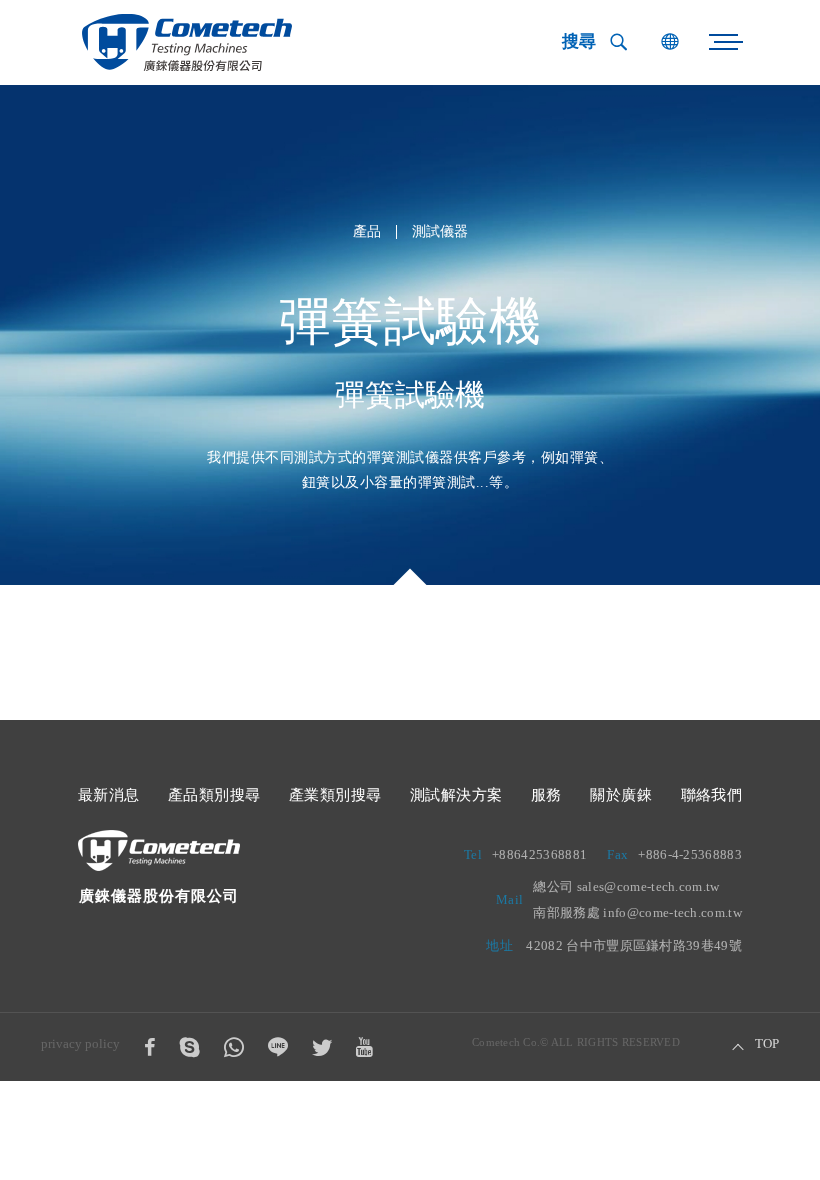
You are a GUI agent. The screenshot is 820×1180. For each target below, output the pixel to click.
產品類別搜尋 (214, 795)
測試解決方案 (456, 795)
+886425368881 (539, 854)
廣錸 (187, 42)
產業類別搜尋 (335, 795)
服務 (546, 795)
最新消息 (109, 795)
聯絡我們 (712, 795)
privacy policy (80, 1043)
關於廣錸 (621, 795)
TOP (767, 1044)
